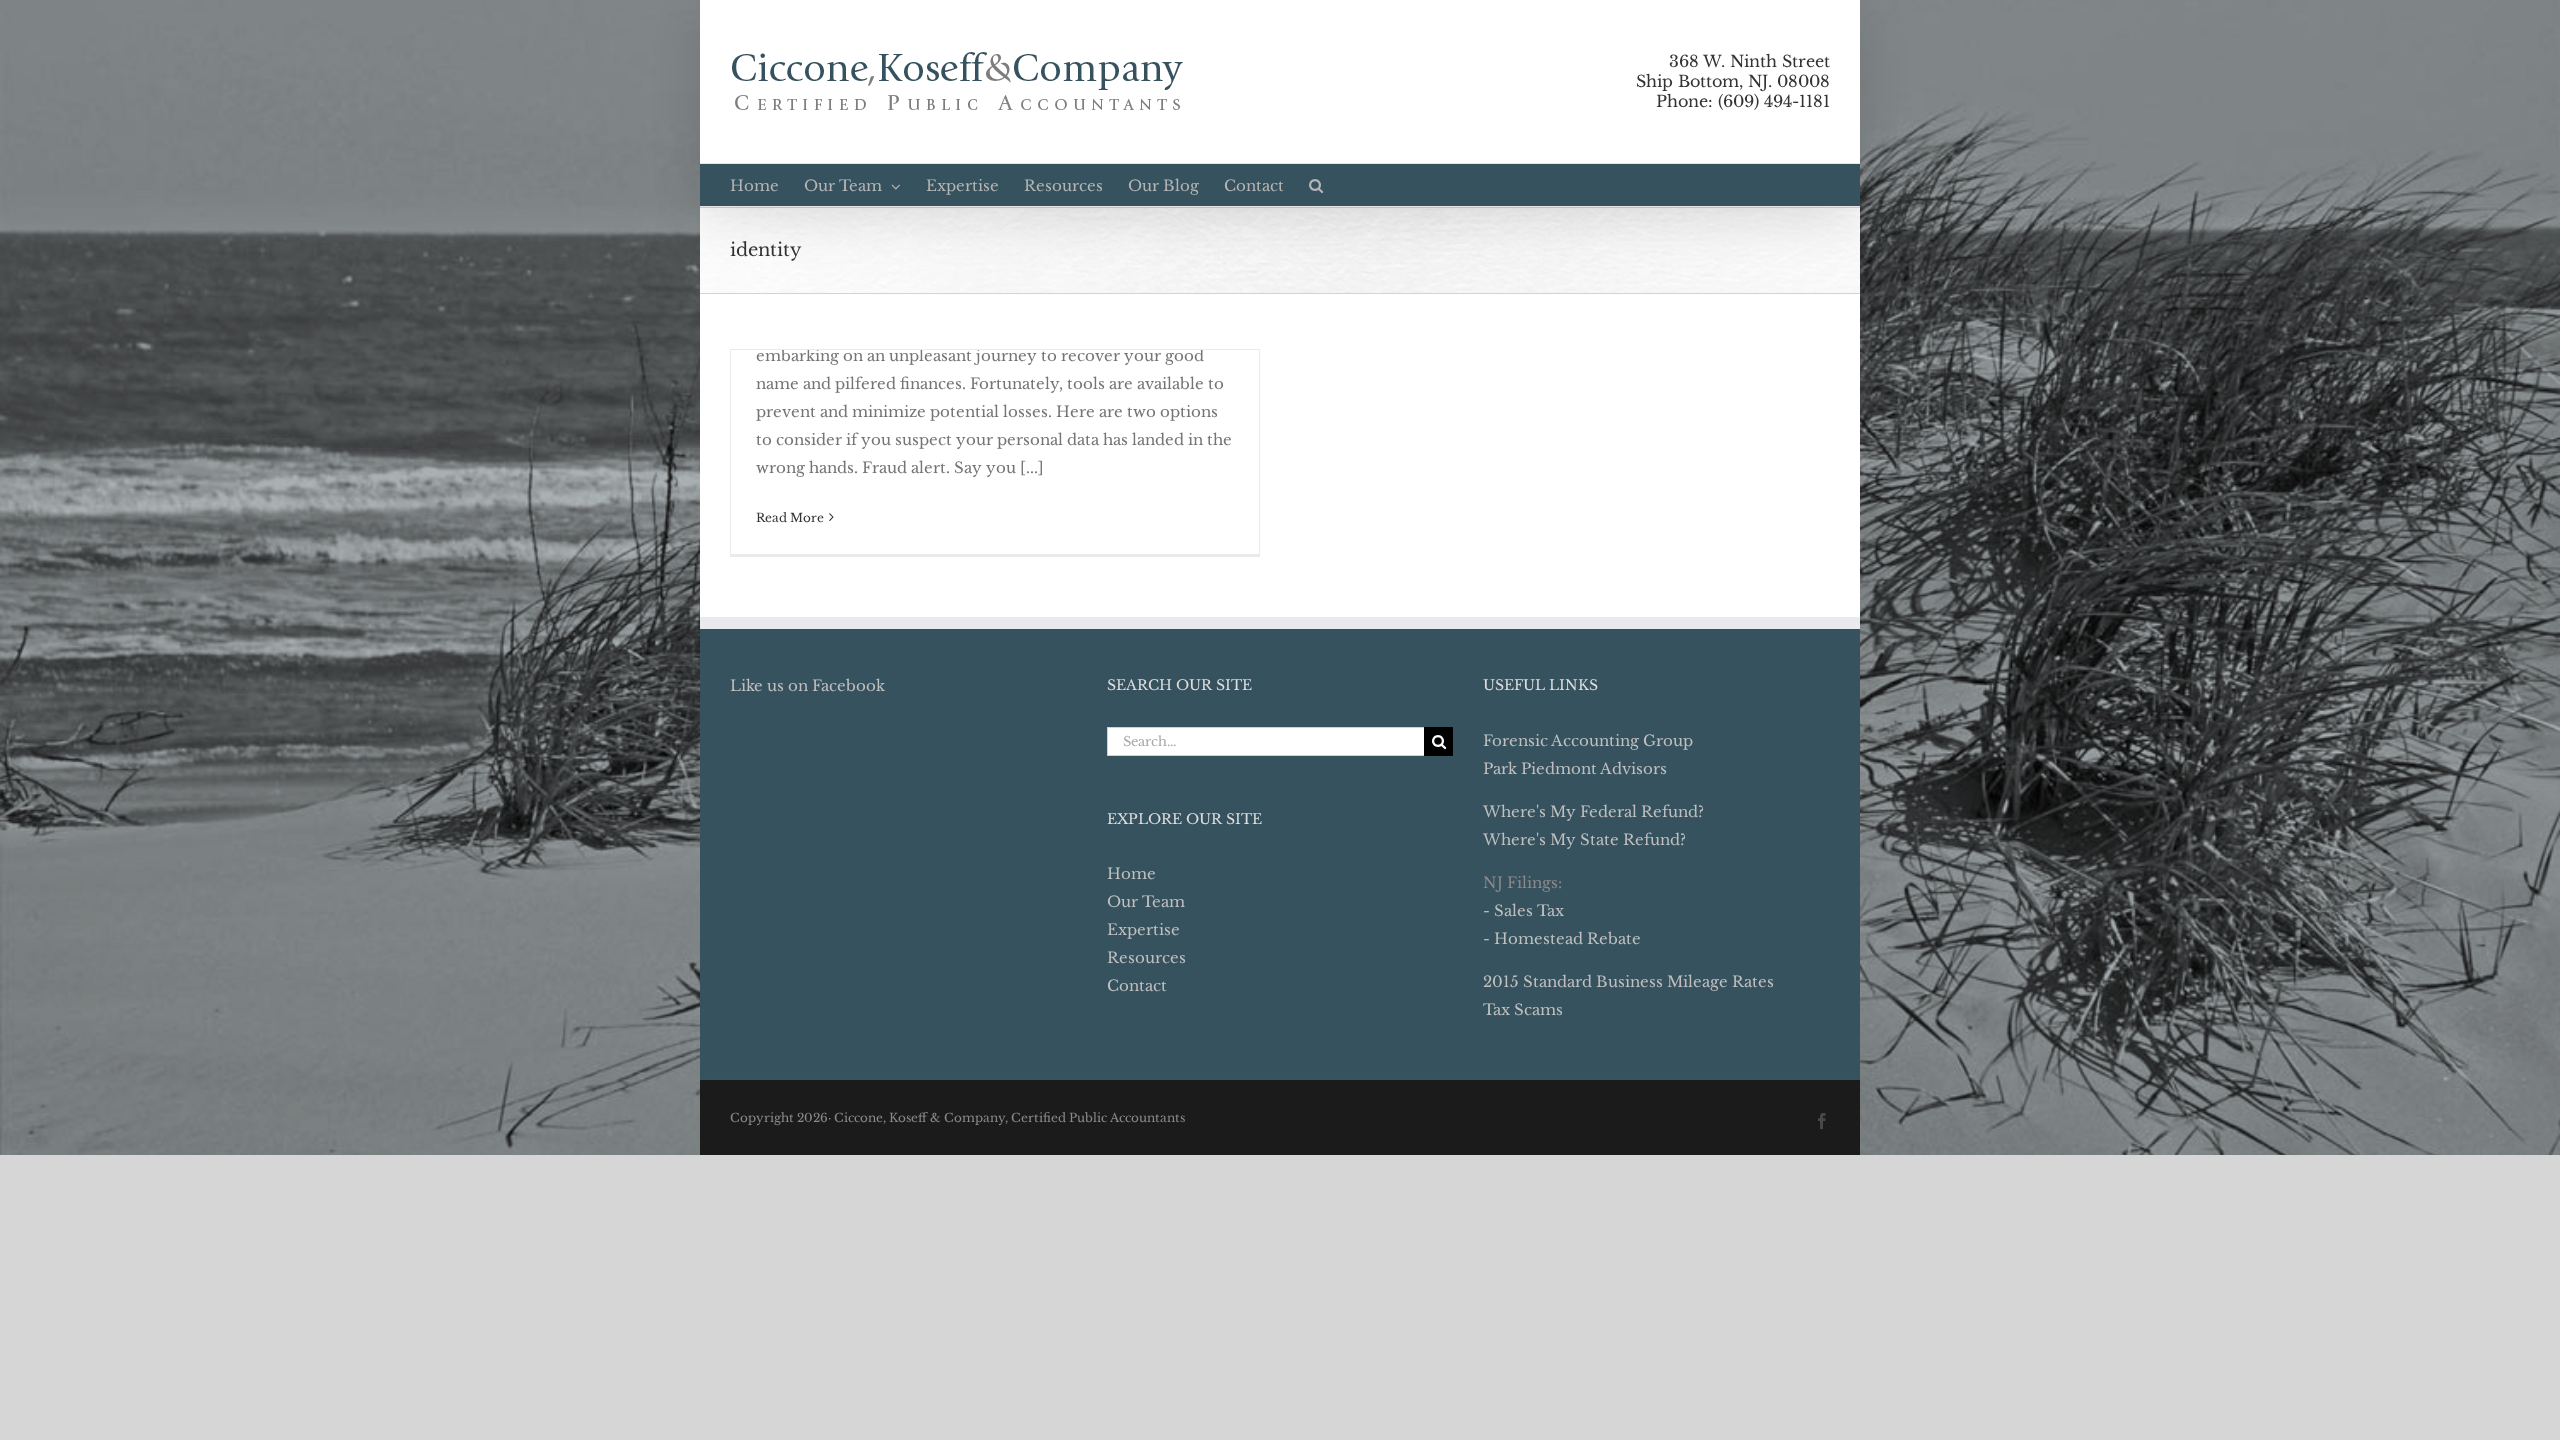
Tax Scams (1523, 1009)
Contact (1137, 985)
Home (1131, 873)
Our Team (1146, 901)
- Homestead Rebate (1562, 938)
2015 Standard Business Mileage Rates (1628, 981)
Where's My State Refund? (1584, 839)
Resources (1146, 957)
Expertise (1143, 929)
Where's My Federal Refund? (1593, 811)
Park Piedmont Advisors (1575, 768)
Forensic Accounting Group (1588, 740)
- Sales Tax (1523, 910)
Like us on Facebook (807, 685)
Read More (790, 517)
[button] (1316, 185)
